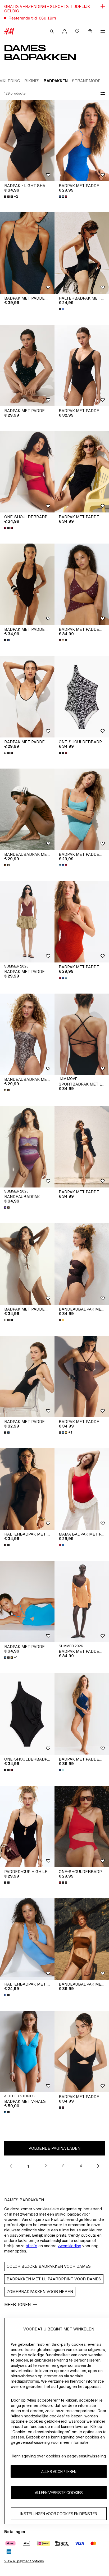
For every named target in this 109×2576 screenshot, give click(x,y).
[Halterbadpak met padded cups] (82, 253)
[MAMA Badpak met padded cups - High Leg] (82, 1489)
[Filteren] (102, 94)
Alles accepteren (59, 2472)
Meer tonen (17, 2304)
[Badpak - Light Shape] (27, 141)
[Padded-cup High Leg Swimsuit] (27, 1827)
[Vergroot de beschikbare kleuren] (63, 197)
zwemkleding (69, 2246)
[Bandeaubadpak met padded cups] (27, 809)
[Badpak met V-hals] (27, 2052)
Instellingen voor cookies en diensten (59, 2514)
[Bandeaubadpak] (27, 1147)
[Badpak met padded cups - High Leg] (82, 141)
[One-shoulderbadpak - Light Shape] (82, 697)
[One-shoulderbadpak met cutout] (27, 472)
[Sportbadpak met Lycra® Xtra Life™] (82, 1034)
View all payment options (24, 2561)
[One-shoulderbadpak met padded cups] (82, 1827)
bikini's (31, 2246)
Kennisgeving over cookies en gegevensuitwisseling (59, 2456)
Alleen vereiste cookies (59, 2493)
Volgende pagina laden (54, 2148)
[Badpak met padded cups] (27, 1377)
